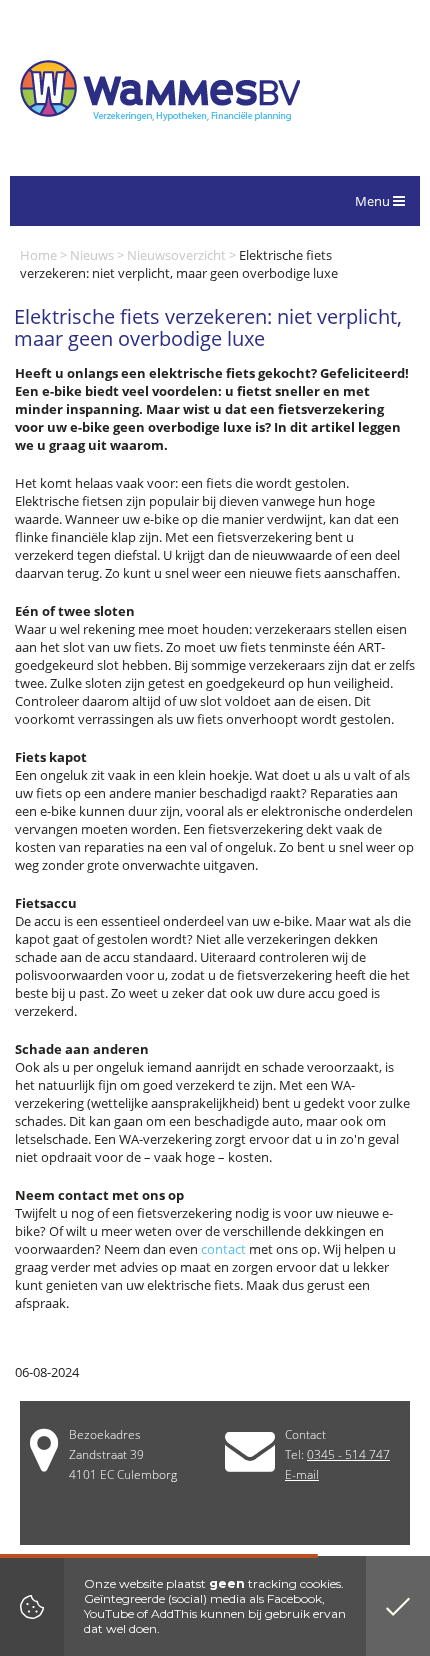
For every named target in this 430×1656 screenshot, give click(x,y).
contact (223, 1249)
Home (38, 255)
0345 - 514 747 (348, 1454)
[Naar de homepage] (160, 93)
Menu (374, 201)
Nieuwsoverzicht (176, 255)
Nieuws (92, 255)
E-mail (302, 1474)
